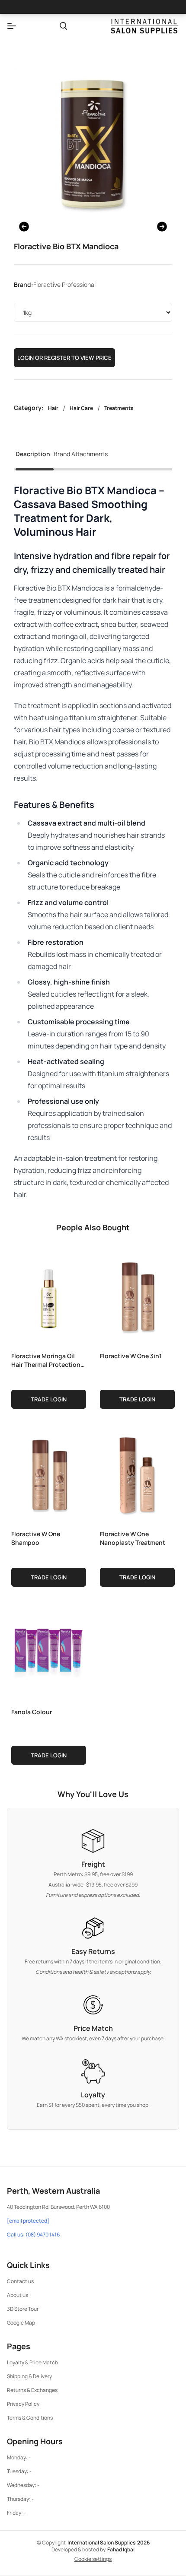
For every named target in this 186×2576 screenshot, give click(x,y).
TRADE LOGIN (49, 1399)
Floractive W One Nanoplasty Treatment (133, 1538)
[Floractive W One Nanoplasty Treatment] (137, 1474)
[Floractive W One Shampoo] (49, 1474)
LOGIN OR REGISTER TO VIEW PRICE (64, 358)
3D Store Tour (23, 2309)
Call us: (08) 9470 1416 (33, 2235)
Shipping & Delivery (29, 2376)
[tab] (33, 457)
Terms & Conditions (30, 2418)
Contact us (20, 2281)
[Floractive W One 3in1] (137, 1296)
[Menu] (12, 26)
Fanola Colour (32, 1712)
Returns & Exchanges (32, 2390)
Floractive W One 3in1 (131, 1356)
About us (18, 2295)
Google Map (21, 2323)
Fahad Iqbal (121, 2549)
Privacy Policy (23, 2404)
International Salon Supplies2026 (109, 2543)
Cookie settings (93, 2559)
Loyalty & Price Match (32, 2362)
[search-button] (63, 26)
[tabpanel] (93, 842)
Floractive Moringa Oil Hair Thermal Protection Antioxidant (46, 1360)
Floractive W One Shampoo (36, 1538)
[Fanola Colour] (49, 1652)
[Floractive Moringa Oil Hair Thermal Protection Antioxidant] (49, 1296)
